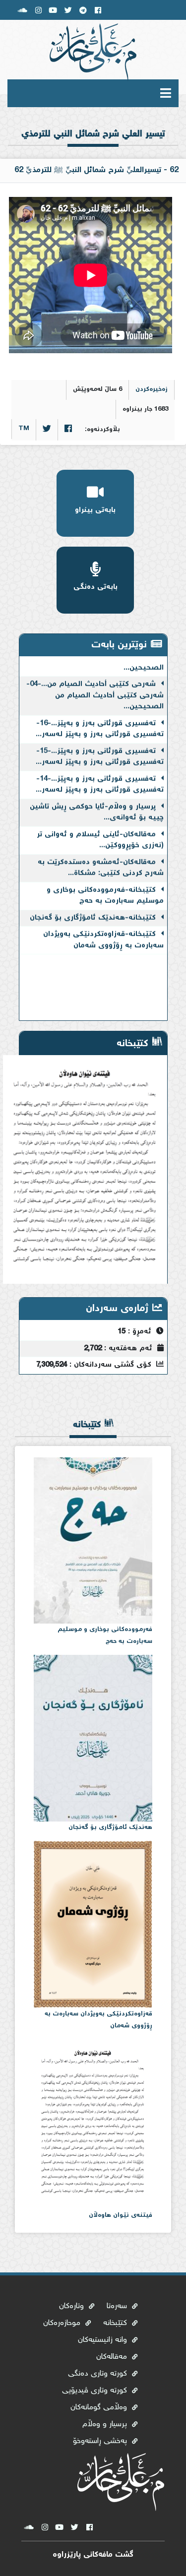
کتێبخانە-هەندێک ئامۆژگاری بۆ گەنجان (94, 909)
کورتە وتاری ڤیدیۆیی (96, 2391)
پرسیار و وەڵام (106, 2424)
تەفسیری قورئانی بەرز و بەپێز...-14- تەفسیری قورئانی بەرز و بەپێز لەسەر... (100, 776)
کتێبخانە (116, 2323)
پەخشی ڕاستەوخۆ (101, 2441)
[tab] (93, 142)
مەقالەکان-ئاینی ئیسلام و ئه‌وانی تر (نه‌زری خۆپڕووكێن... (100, 831)
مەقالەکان (113, 2357)
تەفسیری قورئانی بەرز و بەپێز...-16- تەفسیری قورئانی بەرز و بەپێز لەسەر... (100, 720)
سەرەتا (160, 118)
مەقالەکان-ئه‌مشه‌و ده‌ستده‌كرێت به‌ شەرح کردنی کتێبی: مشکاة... (101, 859)
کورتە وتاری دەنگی (99, 2374)
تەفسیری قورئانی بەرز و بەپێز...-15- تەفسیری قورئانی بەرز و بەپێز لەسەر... (100, 748)
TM (24, 429)
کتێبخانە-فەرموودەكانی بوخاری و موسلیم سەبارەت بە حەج (105, 887)
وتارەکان (73, 2306)
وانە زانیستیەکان (104, 2340)
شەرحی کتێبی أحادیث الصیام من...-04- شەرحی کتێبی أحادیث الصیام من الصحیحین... (95, 686)
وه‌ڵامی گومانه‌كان (100, 2408)
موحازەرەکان (63, 2323)
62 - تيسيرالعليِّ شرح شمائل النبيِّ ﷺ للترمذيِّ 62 (96, 170)
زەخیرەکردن (152, 390)
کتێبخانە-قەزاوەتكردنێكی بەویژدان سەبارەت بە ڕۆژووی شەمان (103, 931)
